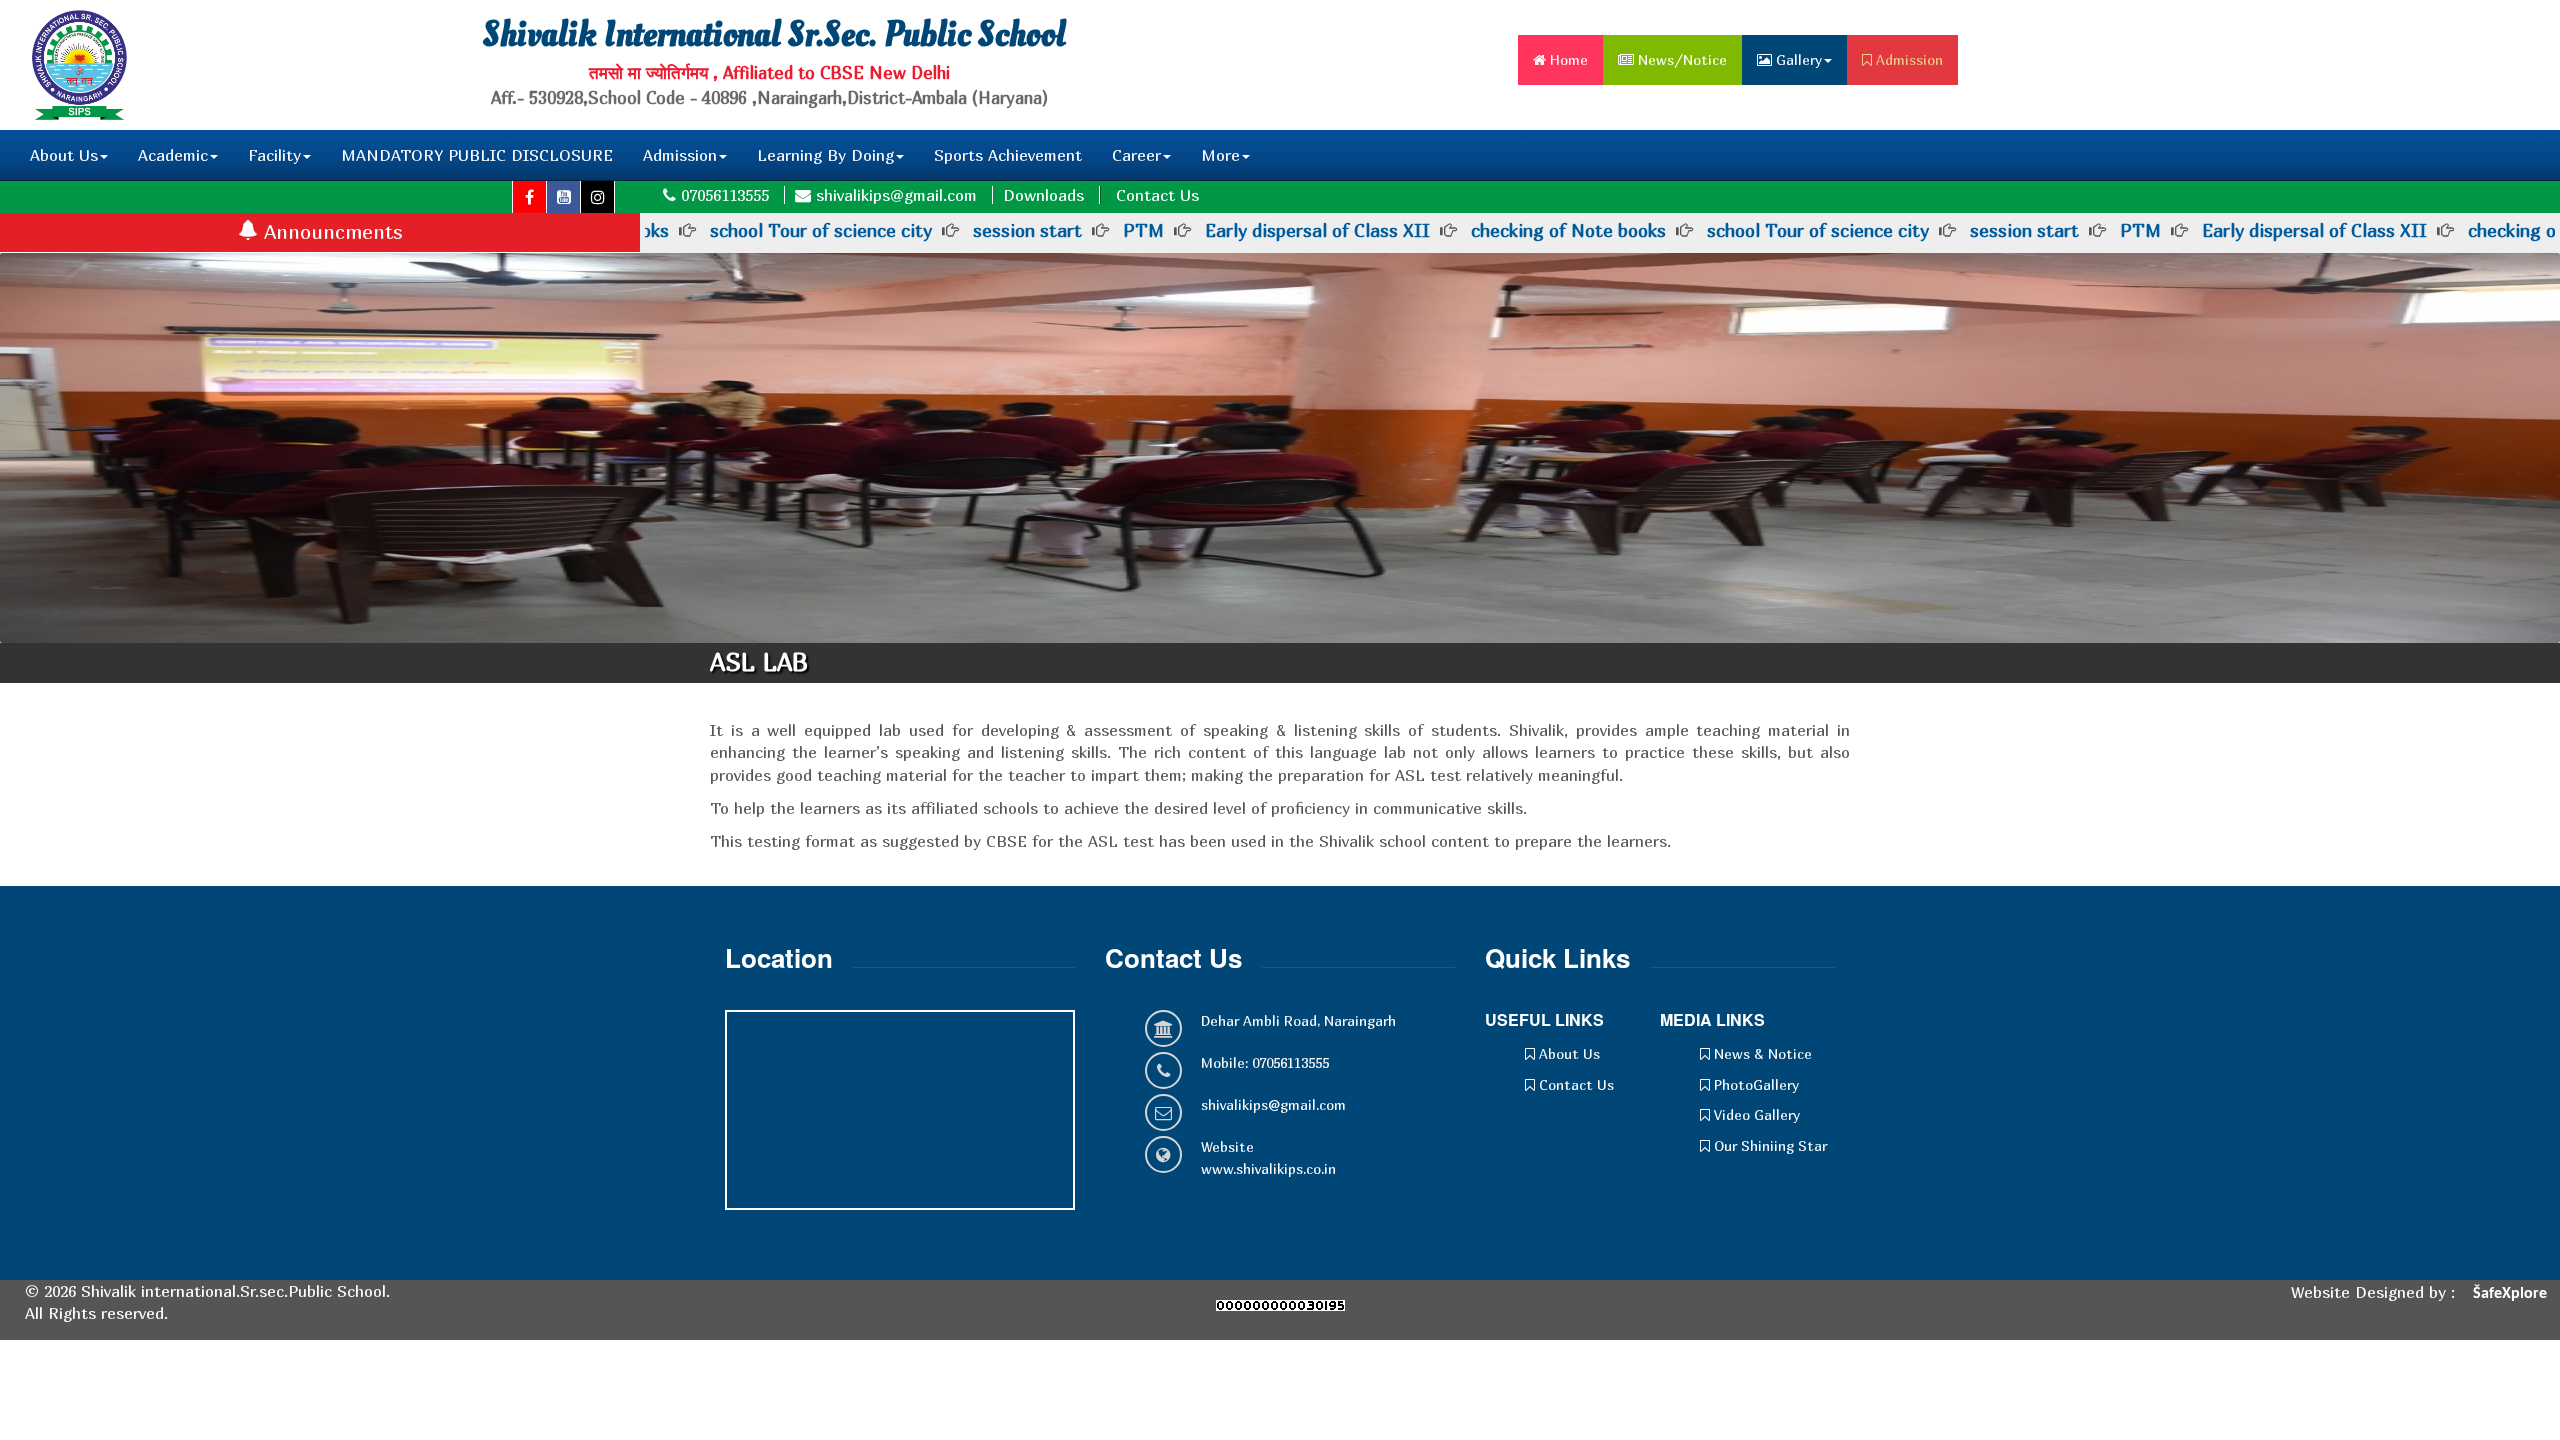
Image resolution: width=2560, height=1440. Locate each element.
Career (1136, 155)
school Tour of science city (821, 230)
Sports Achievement (1008, 155)
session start (1027, 230)
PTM (1143, 230)
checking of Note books (1568, 230)
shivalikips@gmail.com (1273, 1104)
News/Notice (1680, 59)
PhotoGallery (1754, 1084)
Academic (173, 155)
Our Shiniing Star (1768, 1145)
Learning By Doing (825, 155)
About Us (64, 155)
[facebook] (530, 197)
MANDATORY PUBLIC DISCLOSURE (477, 155)
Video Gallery (1755, 1114)
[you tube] (564, 197)
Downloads (1043, 195)
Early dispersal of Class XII (1317, 230)
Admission (1907, 59)
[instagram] (598, 197)
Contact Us (1157, 195)
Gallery (1797, 59)
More (1220, 155)
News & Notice (1761, 1053)
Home (1567, 59)
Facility (274, 155)
